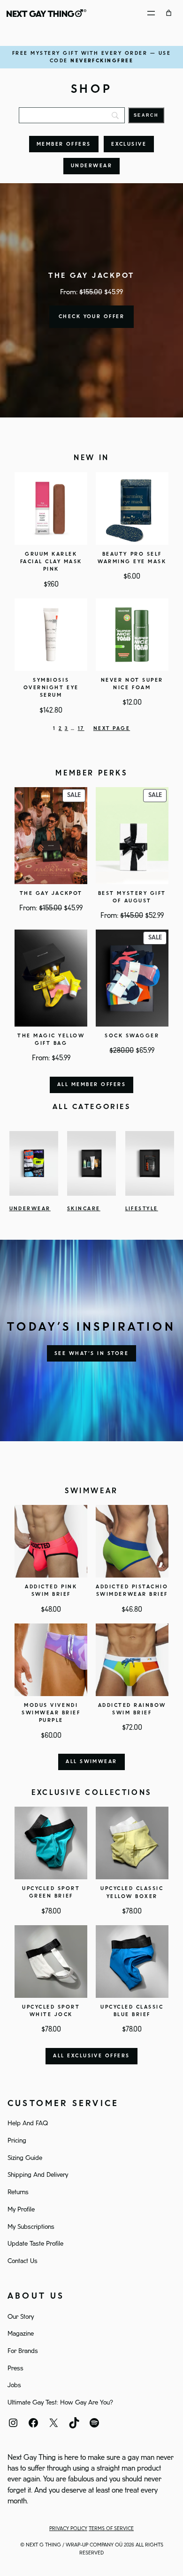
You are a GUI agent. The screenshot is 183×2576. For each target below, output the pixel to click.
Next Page (112, 729)
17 (81, 729)
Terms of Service (111, 2529)
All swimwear (91, 1762)
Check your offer (92, 317)
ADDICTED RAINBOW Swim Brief (132, 1709)
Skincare (84, 1209)
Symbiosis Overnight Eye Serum (51, 688)
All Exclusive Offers (91, 2056)
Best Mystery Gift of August (132, 897)
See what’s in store (91, 1354)
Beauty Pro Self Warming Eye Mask (132, 558)
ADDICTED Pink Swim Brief (51, 1591)
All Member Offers (91, 1085)
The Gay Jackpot (51, 893)
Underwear (91, 166)
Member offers (64, 144)
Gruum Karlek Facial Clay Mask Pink (51, 562)
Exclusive (129, 144)
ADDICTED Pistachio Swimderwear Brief (132, 1591)
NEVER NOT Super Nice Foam (132, 684)
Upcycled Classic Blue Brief (132, 2011)
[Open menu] (151, 13)
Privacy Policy (68, 2529)
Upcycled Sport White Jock (51, 2011)
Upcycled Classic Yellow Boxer (132, 1892)
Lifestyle (142, 1209)
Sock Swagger (132, 1036)
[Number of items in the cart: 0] (169, 13)
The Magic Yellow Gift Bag (51, 1040)
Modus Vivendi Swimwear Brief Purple (51, 1713)
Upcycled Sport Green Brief (51, 1892)
